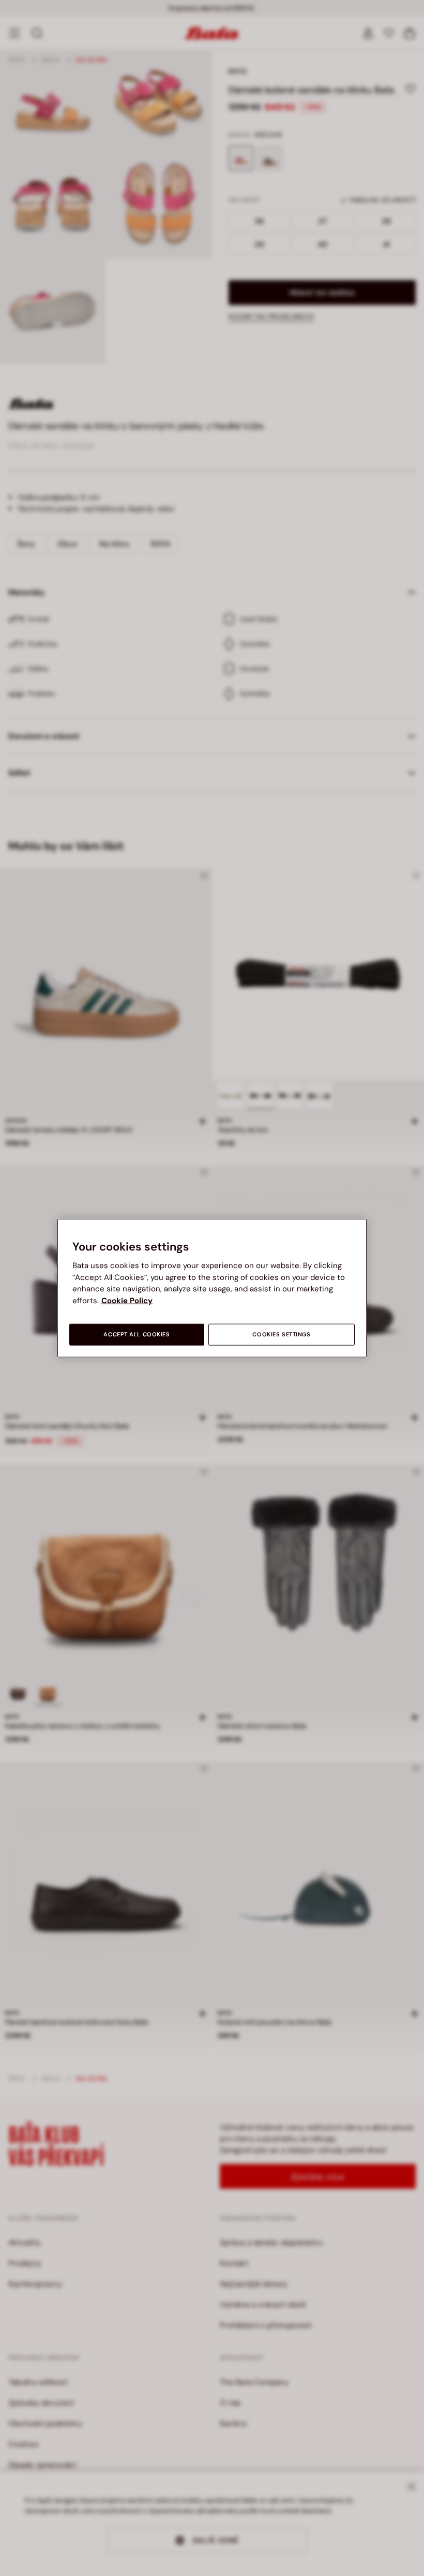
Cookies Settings (281, 1335)
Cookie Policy (127, 1300)
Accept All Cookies (137, 1335)
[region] (212, 1288)
